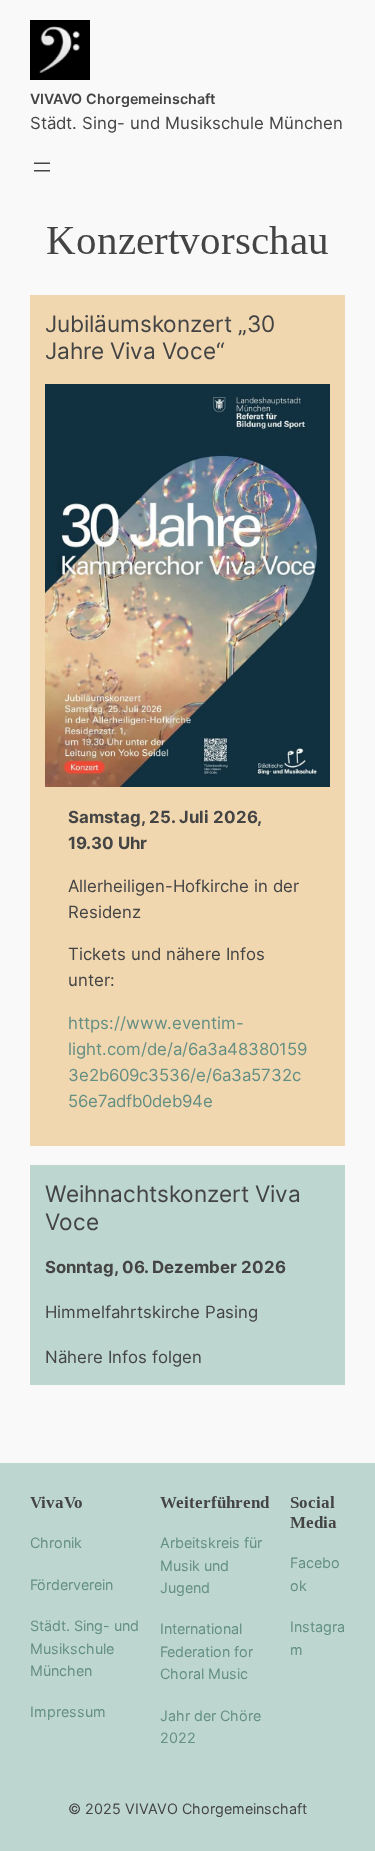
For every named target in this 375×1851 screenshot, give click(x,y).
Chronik (56, 1542)
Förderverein (71, 1584)
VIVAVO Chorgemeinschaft (122, 98)
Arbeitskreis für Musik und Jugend (211, 1565)
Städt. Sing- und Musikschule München (84, 1648)
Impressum (68, 1711)
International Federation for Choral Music (206, 1651)
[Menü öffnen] (42, 167)
